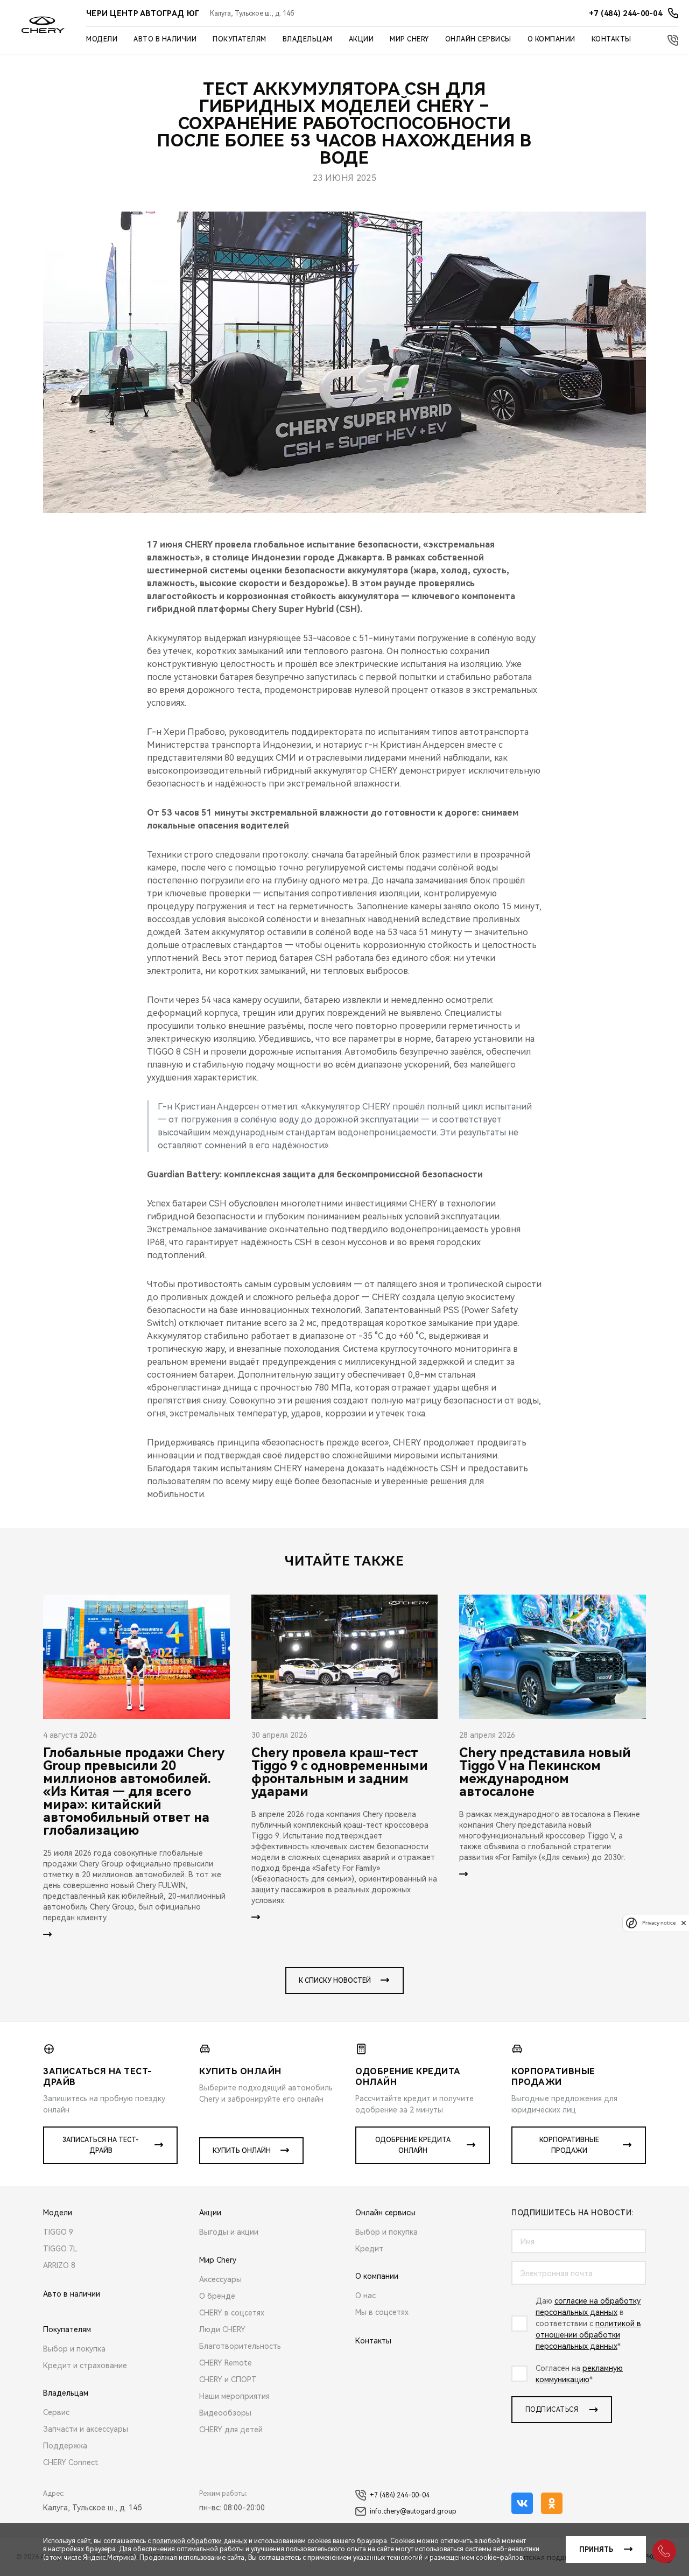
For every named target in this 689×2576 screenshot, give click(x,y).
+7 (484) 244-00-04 (400, 2495)
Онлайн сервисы (478, 39)
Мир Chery (409, 39)
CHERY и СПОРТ (228, 2380)
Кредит (369, 2249)
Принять (596, 2550)
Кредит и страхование (85, 2366)
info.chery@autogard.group (413, 2511)
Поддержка (65, 2446)
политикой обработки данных (200, 2541)
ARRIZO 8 (59, 2265)
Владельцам (308, 39)
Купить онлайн (242, 2151)
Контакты (611, 39)
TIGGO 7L (60, 2249)
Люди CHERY (222, 2329)
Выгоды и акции (229, 2232)
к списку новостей (335, 1981)
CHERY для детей (231, 2430)
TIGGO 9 (58, 2232)
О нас (365, 2296)
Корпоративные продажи (569, 2145)
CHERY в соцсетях (232, 2313)
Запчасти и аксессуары (86, 2429)
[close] (684, 1923)
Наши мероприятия (234, 2396)
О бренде (217, 2296)
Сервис (56, 2412)
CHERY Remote (226, 2363)
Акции (361, 39)
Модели (102, 39)
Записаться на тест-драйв (101, 2145)
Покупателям (240, 39)
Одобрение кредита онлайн (413, 2145)
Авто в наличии (165, 39)
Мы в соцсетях (382, 2312)
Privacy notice (659, 1923)
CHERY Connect (71, 2462)
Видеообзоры (225, 2413)
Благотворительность (240, 2346)
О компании (551, 39)
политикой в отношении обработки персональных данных (588, 2335)
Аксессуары (220, 2279)
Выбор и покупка (74, 2349)
